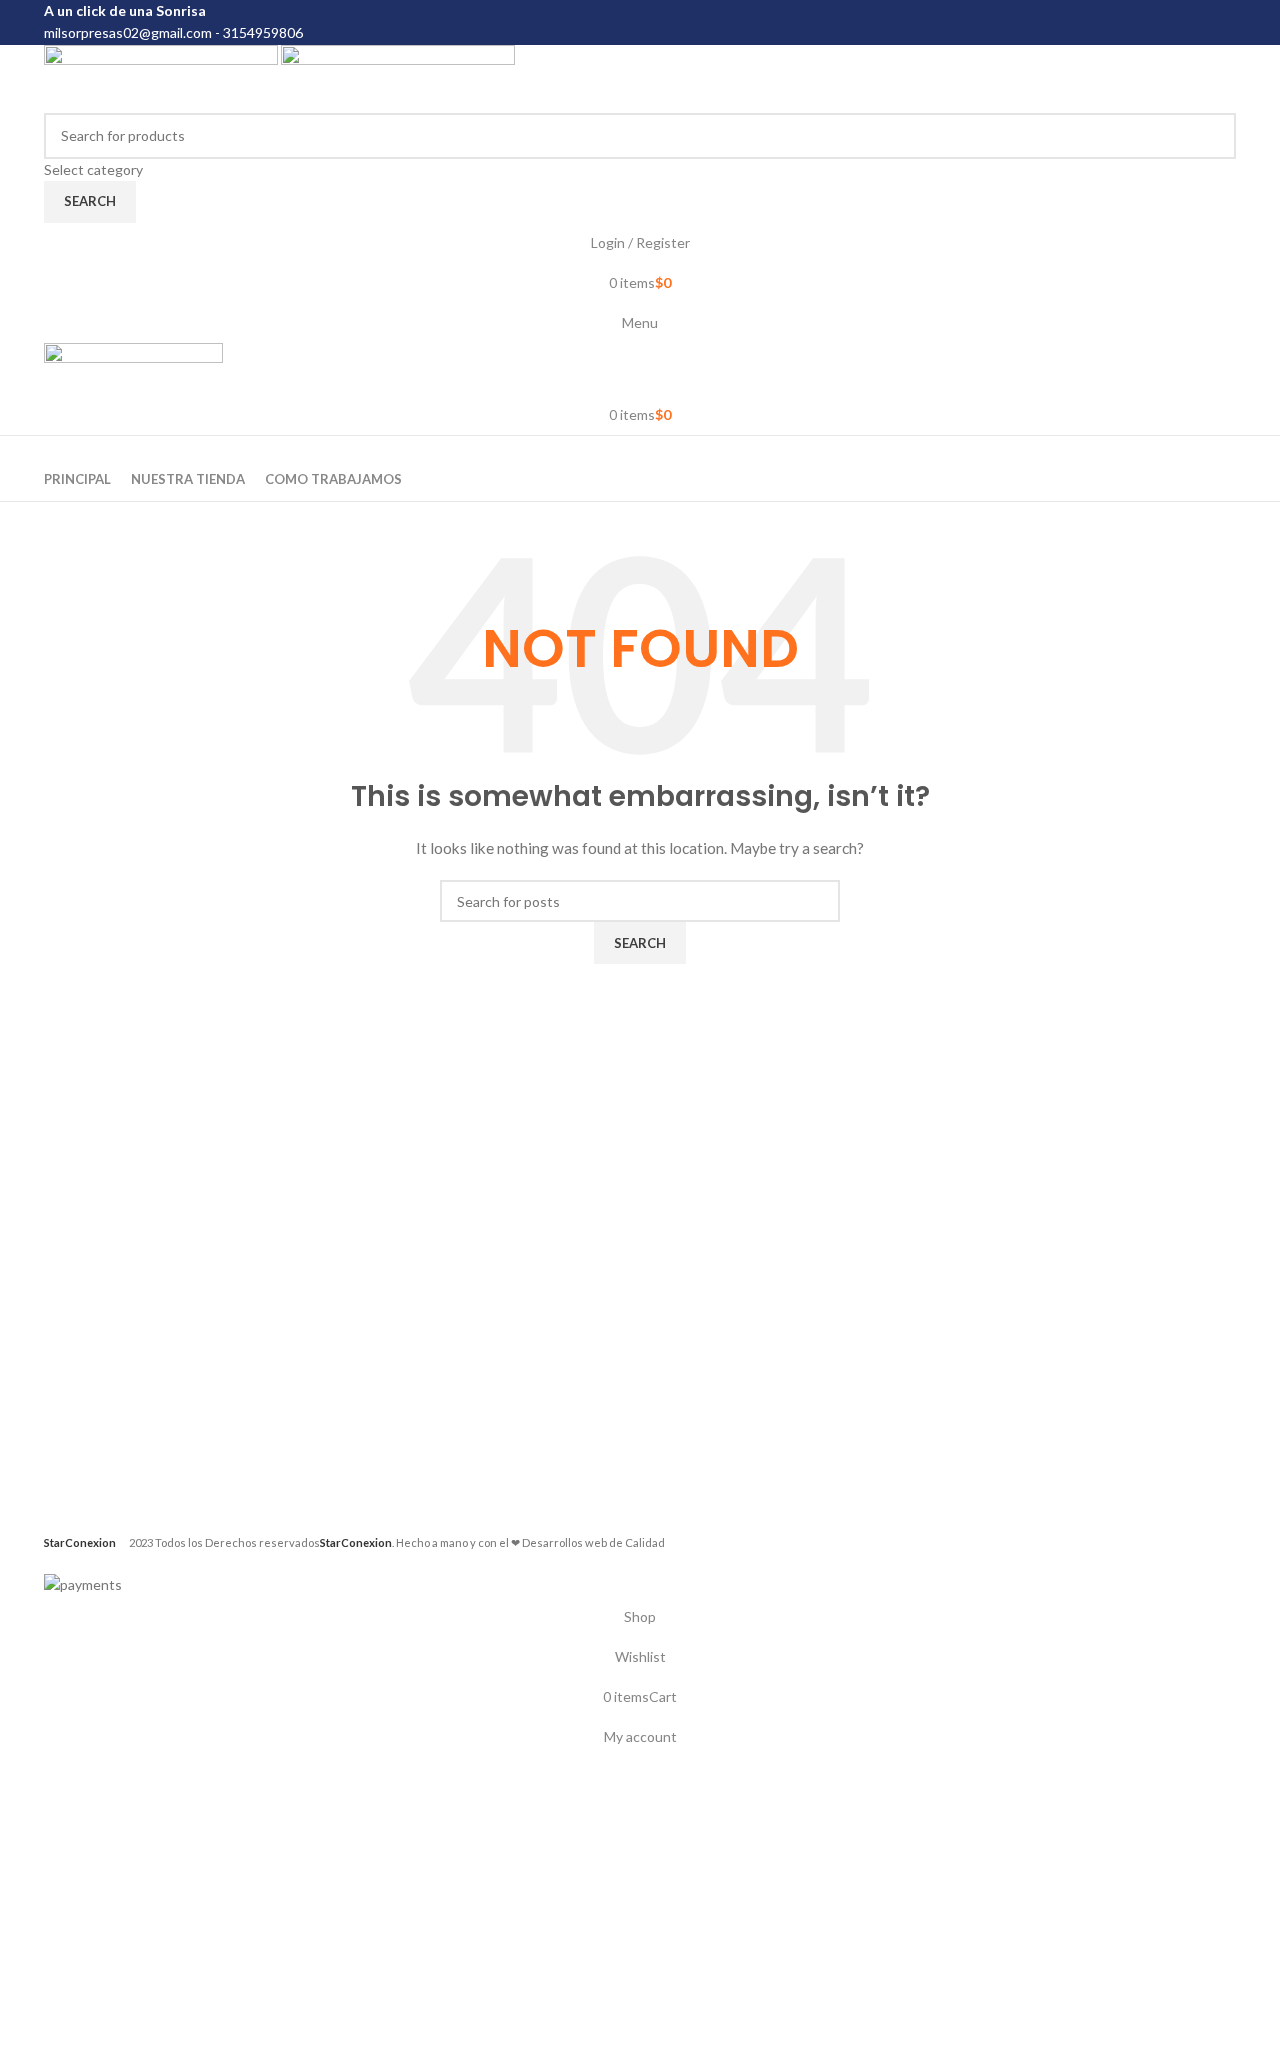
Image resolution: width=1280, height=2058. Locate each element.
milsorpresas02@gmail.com (128, 32)
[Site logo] (162, 76)
